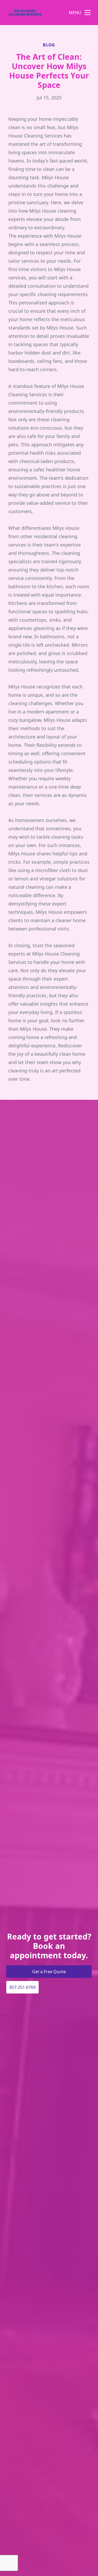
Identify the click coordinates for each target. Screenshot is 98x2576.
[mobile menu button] (88, 13)
